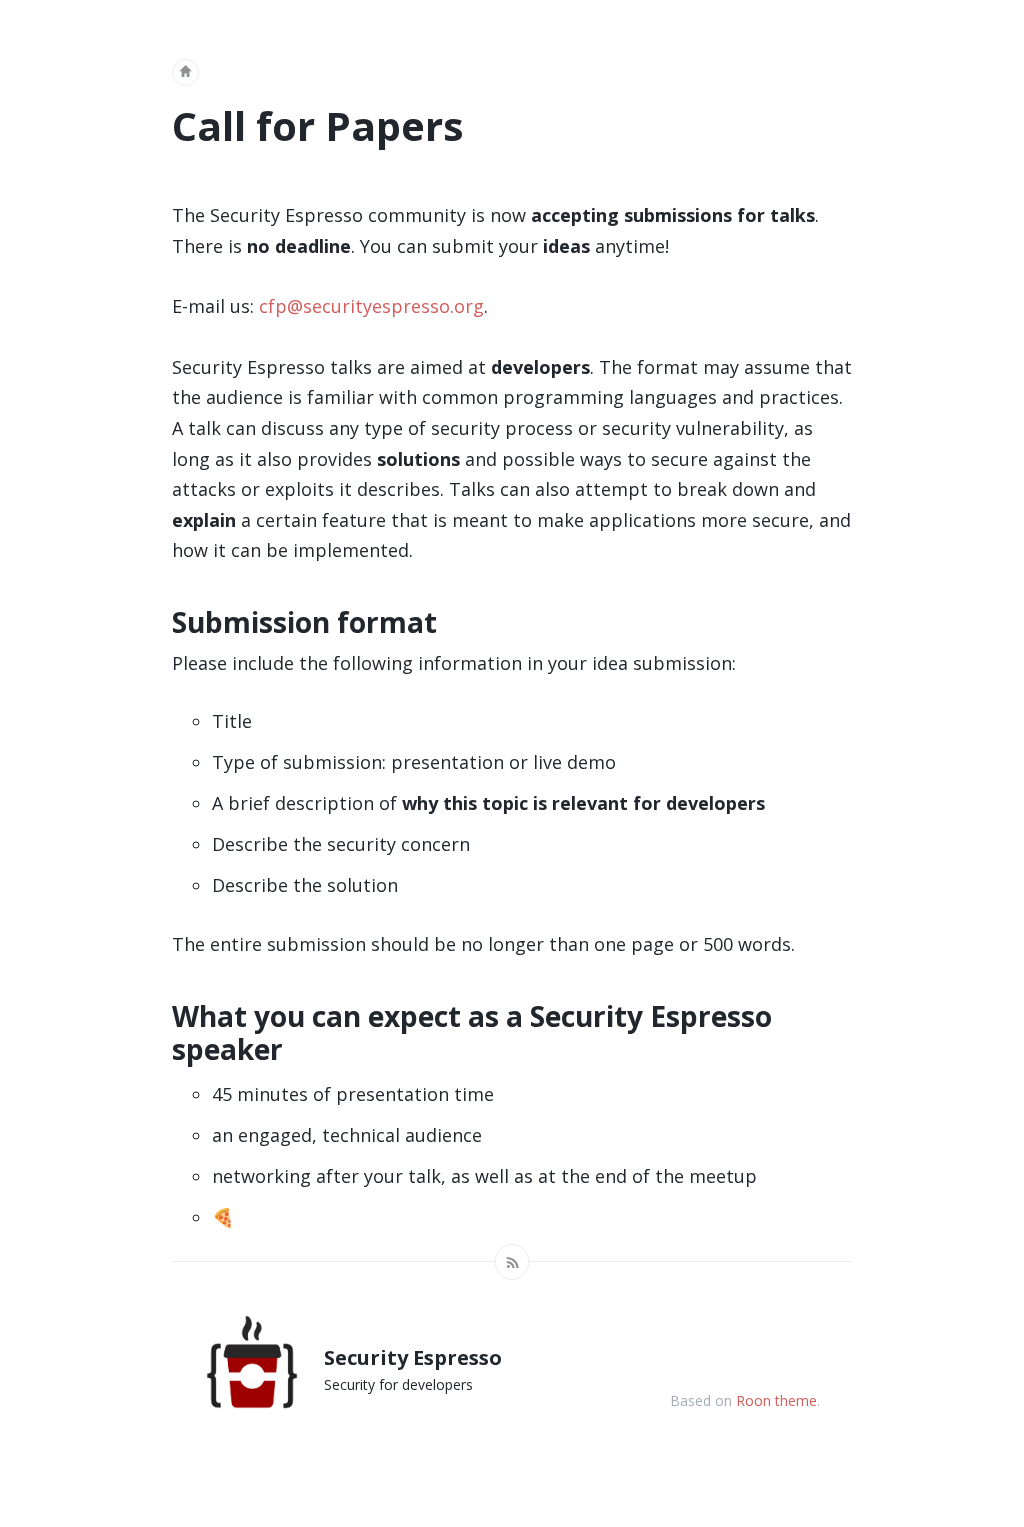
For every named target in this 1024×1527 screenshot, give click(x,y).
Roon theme (776, 1400)
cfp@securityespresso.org (371, 306)
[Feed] (512, 1262)
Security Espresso (413, 1357)
